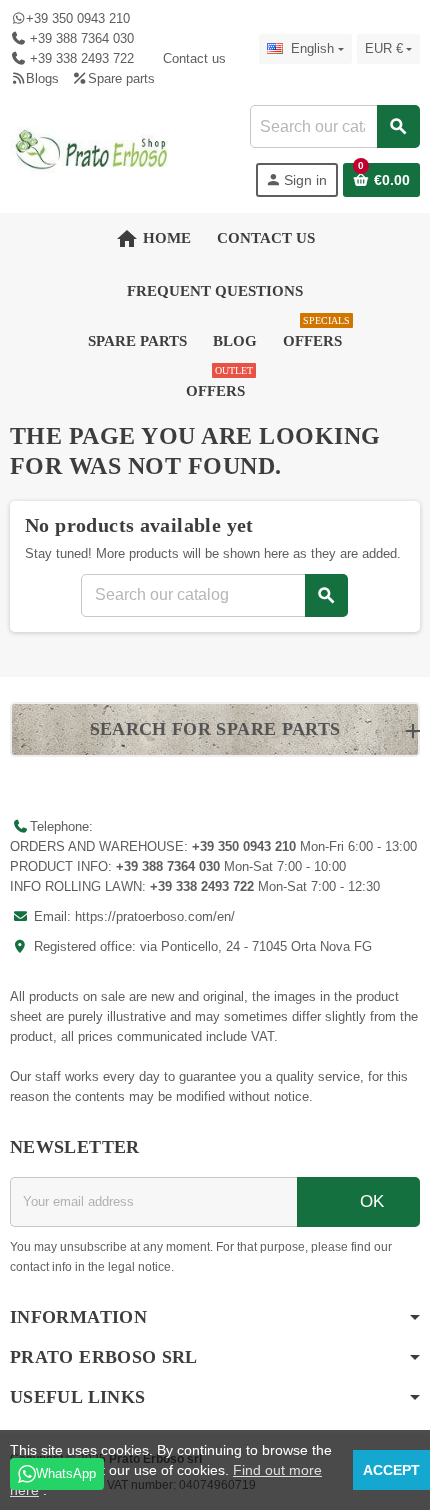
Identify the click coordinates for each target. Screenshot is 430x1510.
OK (369, 1201)
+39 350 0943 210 (78, 18)
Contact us (194, 58)
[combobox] (334, 126)
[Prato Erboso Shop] (92, 149)
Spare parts (121, 78)
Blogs (42, 78)
